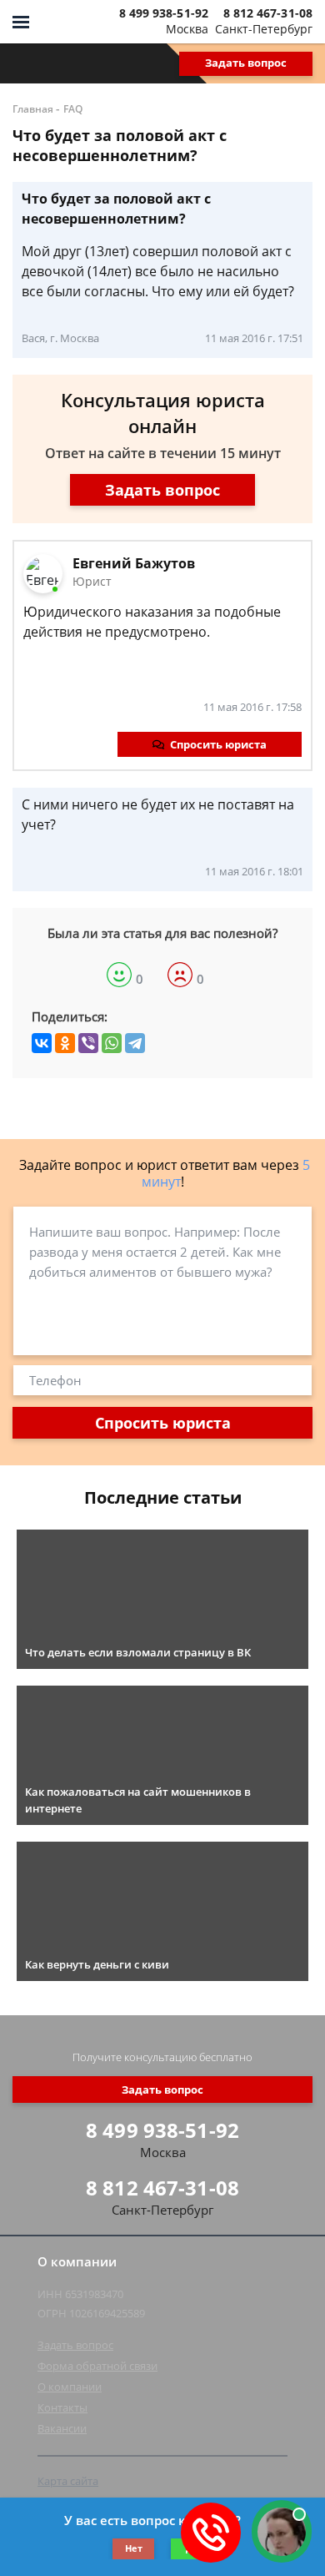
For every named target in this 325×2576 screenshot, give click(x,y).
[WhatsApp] (112, 1043)
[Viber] (88, 1043)
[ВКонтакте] (42, 1043)
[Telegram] (135, 1043)
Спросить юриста (218, 744)
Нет (134, 2548)
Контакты (62, 2407)
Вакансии (62, 2428)
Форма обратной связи (97, 2366)
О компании (70, 2387)
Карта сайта (68, 2481)
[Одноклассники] (65, 1043)
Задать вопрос (246, 63)
